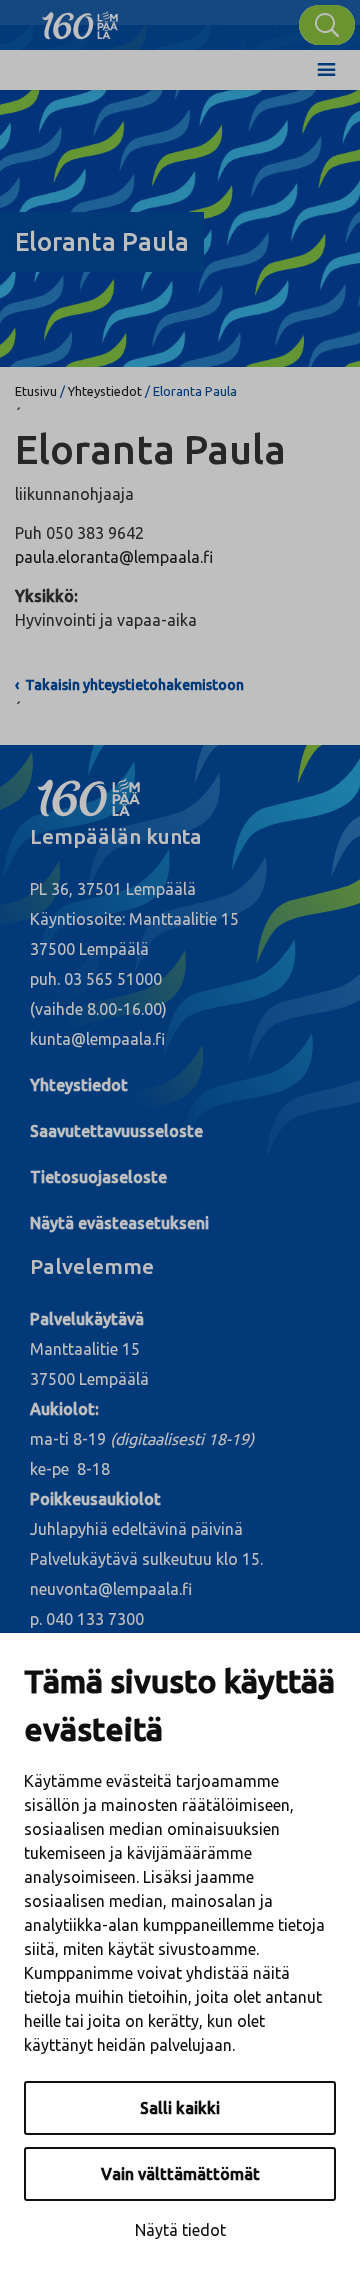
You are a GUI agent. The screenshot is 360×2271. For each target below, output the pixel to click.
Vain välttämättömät (180, 2174)
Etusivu (36, 391)
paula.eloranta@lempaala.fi (114, 557)
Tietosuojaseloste (98, 1177)
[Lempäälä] (80, 20)
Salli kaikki (180, 2108)
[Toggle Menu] (326, 70)
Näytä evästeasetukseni (119, 1223)
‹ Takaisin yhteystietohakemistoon (129, 685)
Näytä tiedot (180, 2230)
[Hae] (327, 25)
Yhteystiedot (105, 391)
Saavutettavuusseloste (116, 1131)
